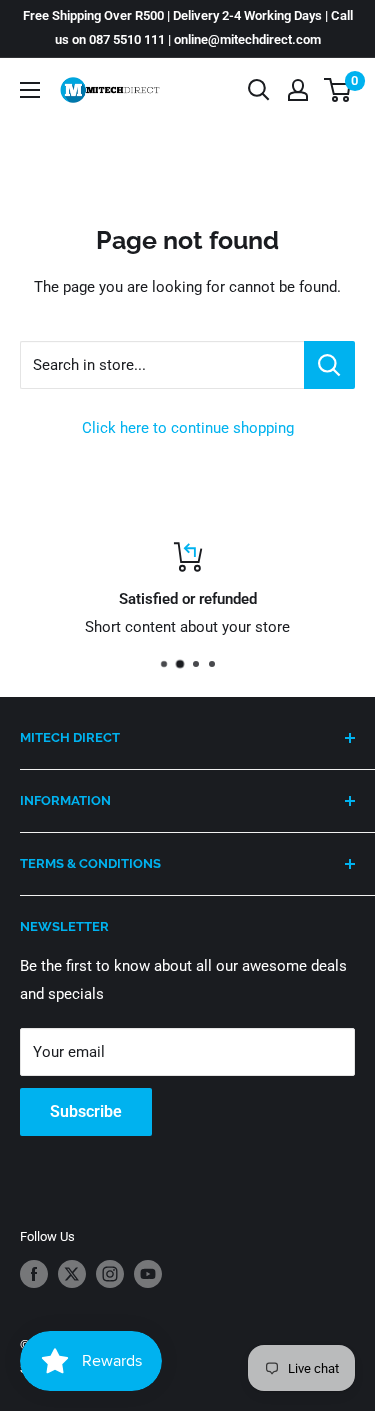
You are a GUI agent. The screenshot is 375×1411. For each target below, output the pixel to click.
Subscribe (86, 1111)
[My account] (298, 90)
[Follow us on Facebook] (34, 1274)
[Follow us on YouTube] (148, 1274)
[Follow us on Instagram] (110, 1274)
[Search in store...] (329, 365)
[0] (338, 90)
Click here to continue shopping (188, 428)
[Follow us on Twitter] (72, 1274)
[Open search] (259, 90)
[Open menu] (30, 90)
